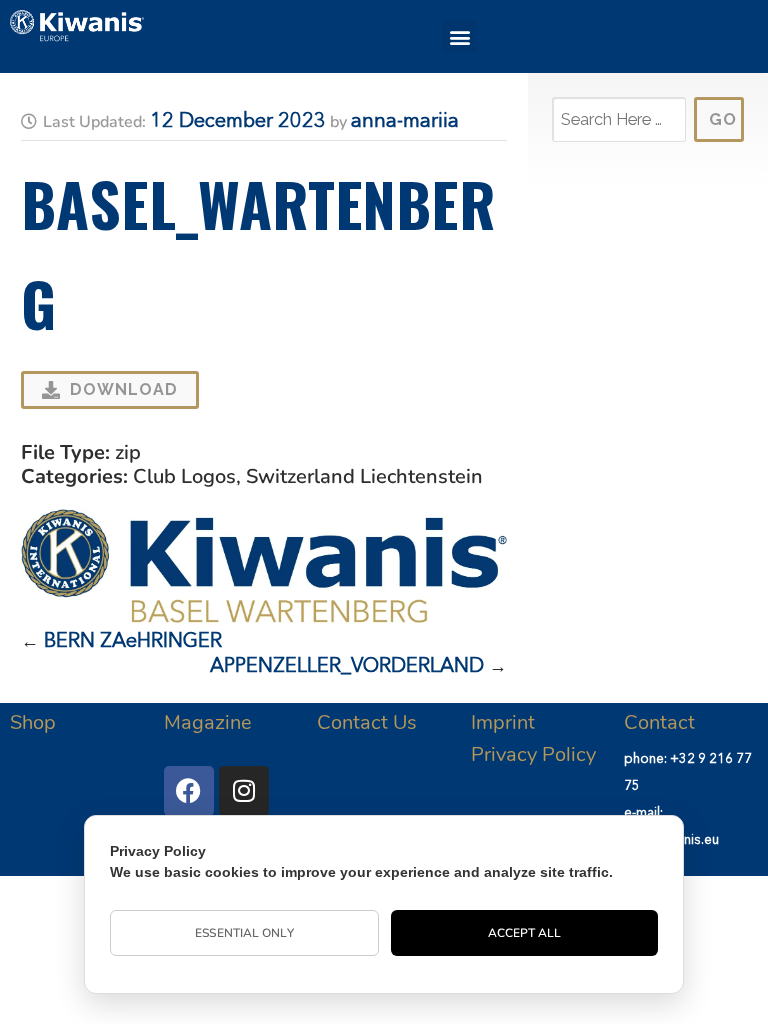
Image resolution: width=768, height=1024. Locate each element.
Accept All (525, 933)
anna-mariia (405, 122)
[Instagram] (244, 791)
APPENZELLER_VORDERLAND (347, 667)
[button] (459, 36)
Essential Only (244, 933)
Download (124, 389)
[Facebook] (189, 791)
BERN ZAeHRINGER (133, 642)
